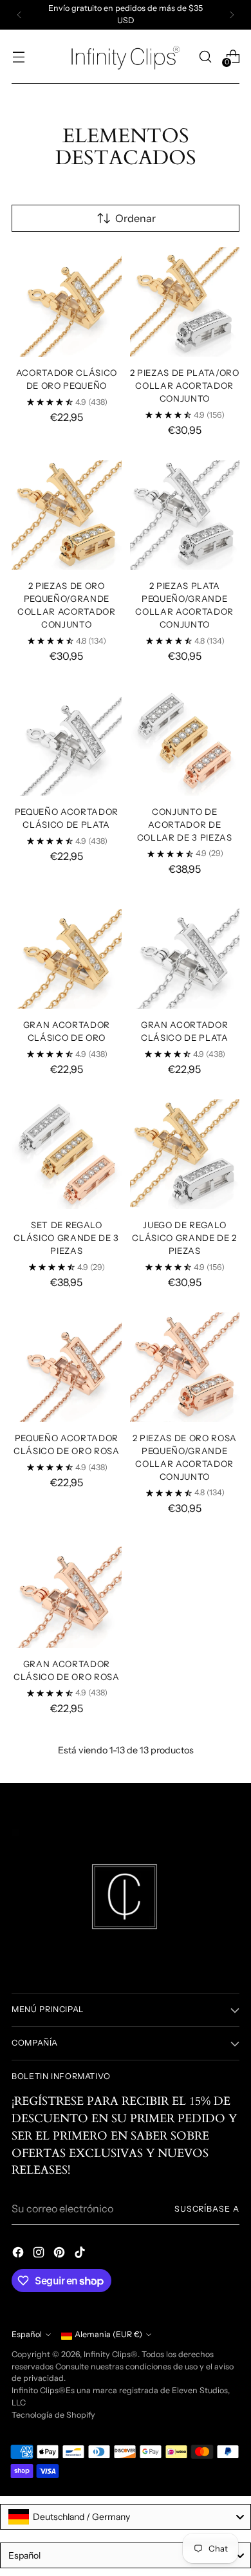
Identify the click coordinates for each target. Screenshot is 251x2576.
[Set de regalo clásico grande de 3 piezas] (67, 1154)
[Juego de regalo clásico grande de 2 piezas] (185, 1154)
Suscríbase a (207, 2209)
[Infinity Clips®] (126, 57)
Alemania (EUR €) (108, 2334)
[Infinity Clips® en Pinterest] (60, 2254)
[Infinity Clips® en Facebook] (19, 2254)
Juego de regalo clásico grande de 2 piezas (184, 1238)
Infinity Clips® (111, 2354)
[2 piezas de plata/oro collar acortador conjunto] (185, 302)
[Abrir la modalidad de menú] (18, 56)
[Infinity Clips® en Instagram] (40, 2254)
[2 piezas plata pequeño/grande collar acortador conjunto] (185, 515)
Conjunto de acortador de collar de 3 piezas (185, 825)
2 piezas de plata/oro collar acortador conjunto (185, 386)
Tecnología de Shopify (53, 2415)
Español (27, 2334)
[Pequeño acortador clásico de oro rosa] (67, 1367)
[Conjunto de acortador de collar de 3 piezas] (185, 741)
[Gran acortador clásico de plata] (185, 954)
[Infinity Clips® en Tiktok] (81, 2254)
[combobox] (126, 2517)
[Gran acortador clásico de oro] (67, 954)
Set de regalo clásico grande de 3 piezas (66, 1238)
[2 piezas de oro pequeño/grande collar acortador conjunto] (67, 515)
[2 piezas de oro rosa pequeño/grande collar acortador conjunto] (185, 1367)
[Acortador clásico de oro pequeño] (67, 302)
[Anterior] (19, 15)
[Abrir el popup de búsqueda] (205, 56)
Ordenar (135, 218)
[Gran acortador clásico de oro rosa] (67, 1593)
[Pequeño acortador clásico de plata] (67, 741)
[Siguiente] (232, 15)
